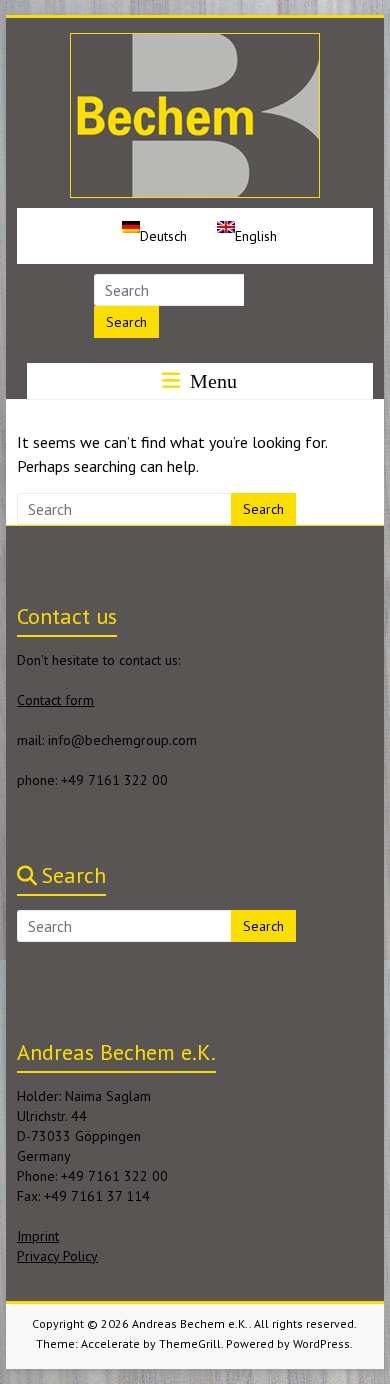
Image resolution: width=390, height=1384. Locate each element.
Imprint (38, 1236)
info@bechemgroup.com (122, 740)
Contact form (55, 700)
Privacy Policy (57, 1256)
